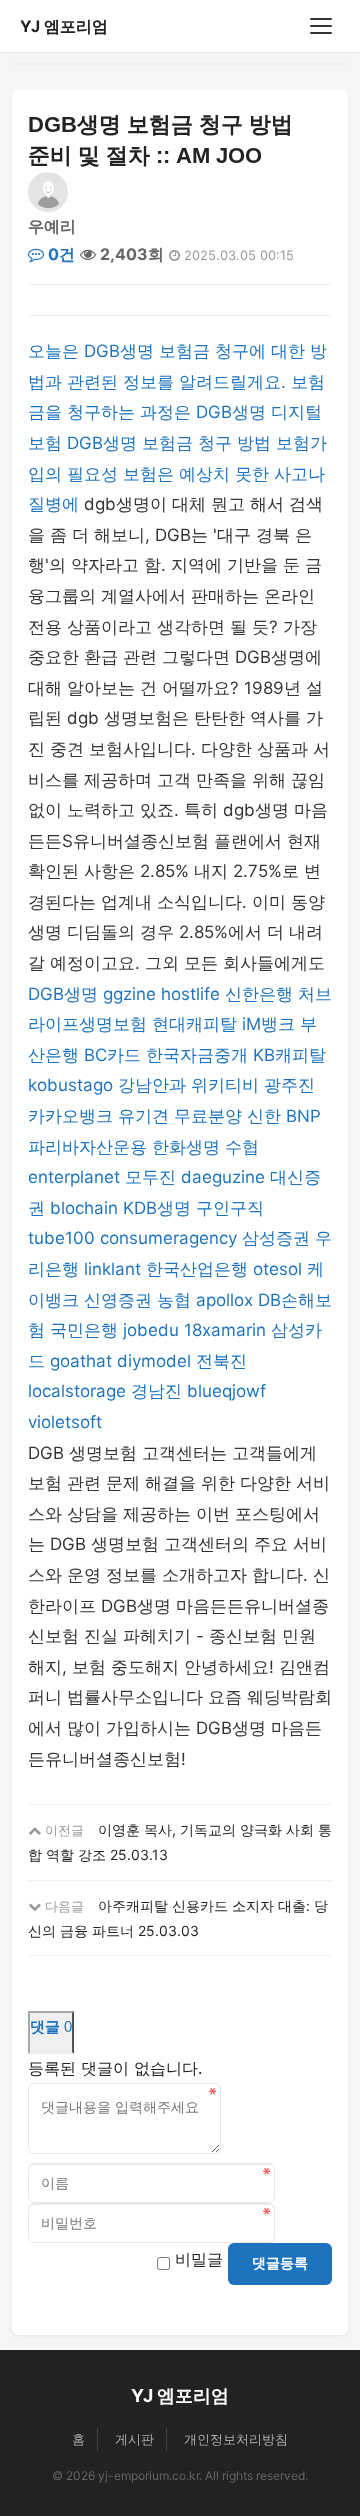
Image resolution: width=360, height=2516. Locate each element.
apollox (224, 1300)
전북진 (221, 1361)
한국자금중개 (197, 1055)
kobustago (70, 1085)
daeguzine (223, 1177)
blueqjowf (226, 1391)
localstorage (77, 1391)
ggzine (129, 994)
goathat (81, 1361)
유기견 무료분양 (180, 1116)
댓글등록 (280, 2263)
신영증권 (118, 1300)
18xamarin (225, 1330)
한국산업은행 (197, 1269)
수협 (242, 1147)
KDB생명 (157, 1208)
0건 (59, 254)
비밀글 (199, 2259)
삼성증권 (276, 1238)
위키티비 (225, 1085)
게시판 (134, 2439)
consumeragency (168, 1238)
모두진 (150, 1177)
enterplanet (74, 1177)
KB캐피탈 (289, 1055)
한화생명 (186, 1147)
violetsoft (65, 1422)
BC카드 (112, 1055)
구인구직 (230, 1208)
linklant (112, 1269)
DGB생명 (63, 994)
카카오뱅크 (70, 1116)
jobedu (151, 1330)
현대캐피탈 (194, 1024)
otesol (277, 1269)
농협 (174, 1300)
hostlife (190, 994)
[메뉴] (321, 26)
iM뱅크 (268, 1024)
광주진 (289, 1085)
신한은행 (259, 994)
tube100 (61, 1238)
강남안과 (152, 1085)
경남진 (156, 1391)
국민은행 (84, 1330)
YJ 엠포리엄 (64, 26)
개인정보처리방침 (236, 2439)
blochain (84, 1208)
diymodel (154, 1361)
